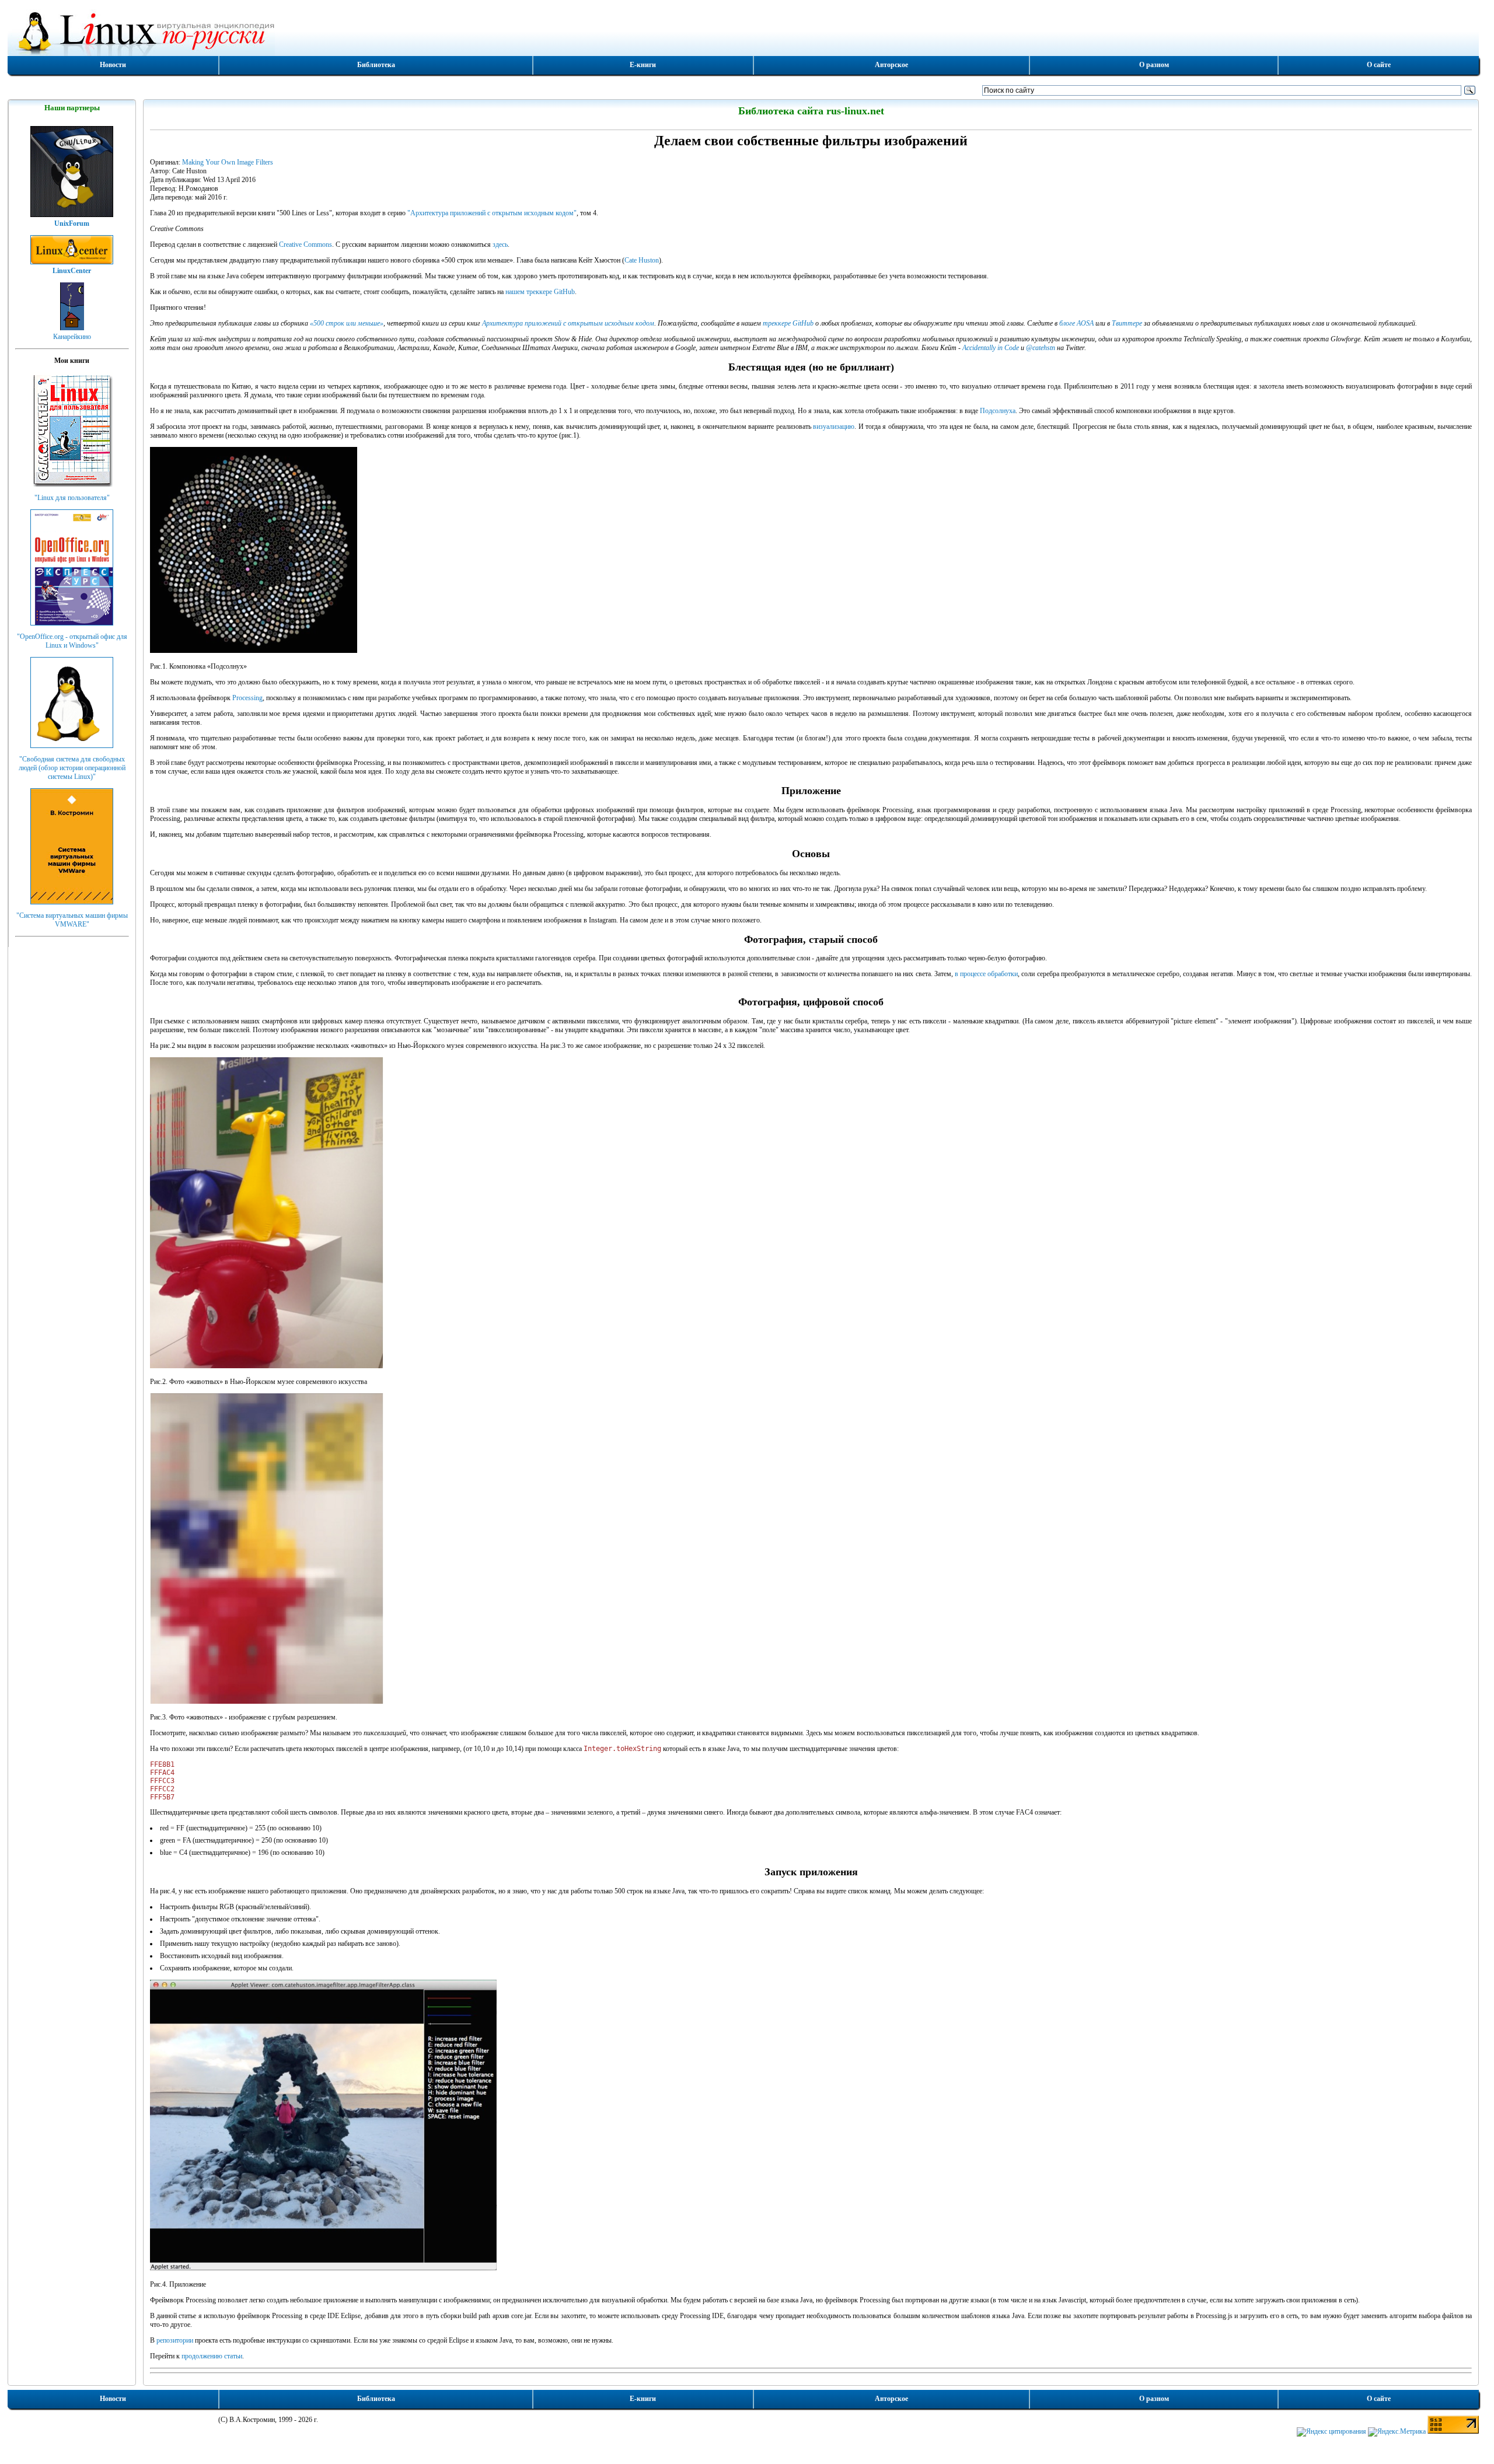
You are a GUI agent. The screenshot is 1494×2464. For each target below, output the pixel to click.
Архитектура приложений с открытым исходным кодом (568, 323)
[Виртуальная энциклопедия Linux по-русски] (743, 32)
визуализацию (834, 427)
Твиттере (1127, 323)
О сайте (1379, 65)
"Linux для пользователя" (72, 498)
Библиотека (376, 65)
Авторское (891, 65)
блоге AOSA (1076, 323)
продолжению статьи (212, 2356)
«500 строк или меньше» (347, 323)
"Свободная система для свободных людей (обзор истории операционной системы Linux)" (72, 768)
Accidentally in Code (991, 348)
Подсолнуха (998, 411)
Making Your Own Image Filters (228, 162)
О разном (1154, 65)
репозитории (175, 2340)
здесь (500, 244)
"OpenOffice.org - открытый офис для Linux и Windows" (72, 641)
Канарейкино (72, 337)
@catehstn (1041, 348)
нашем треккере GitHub (540, 292)
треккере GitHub (788, 323)
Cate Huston (642, 260)
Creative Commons (306, 244)
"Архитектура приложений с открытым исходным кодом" (492, 213)
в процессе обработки (986, 974)
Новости (113, 65)
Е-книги (643, 65)
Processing (247, 698)
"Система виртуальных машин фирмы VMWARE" (72, 920)
